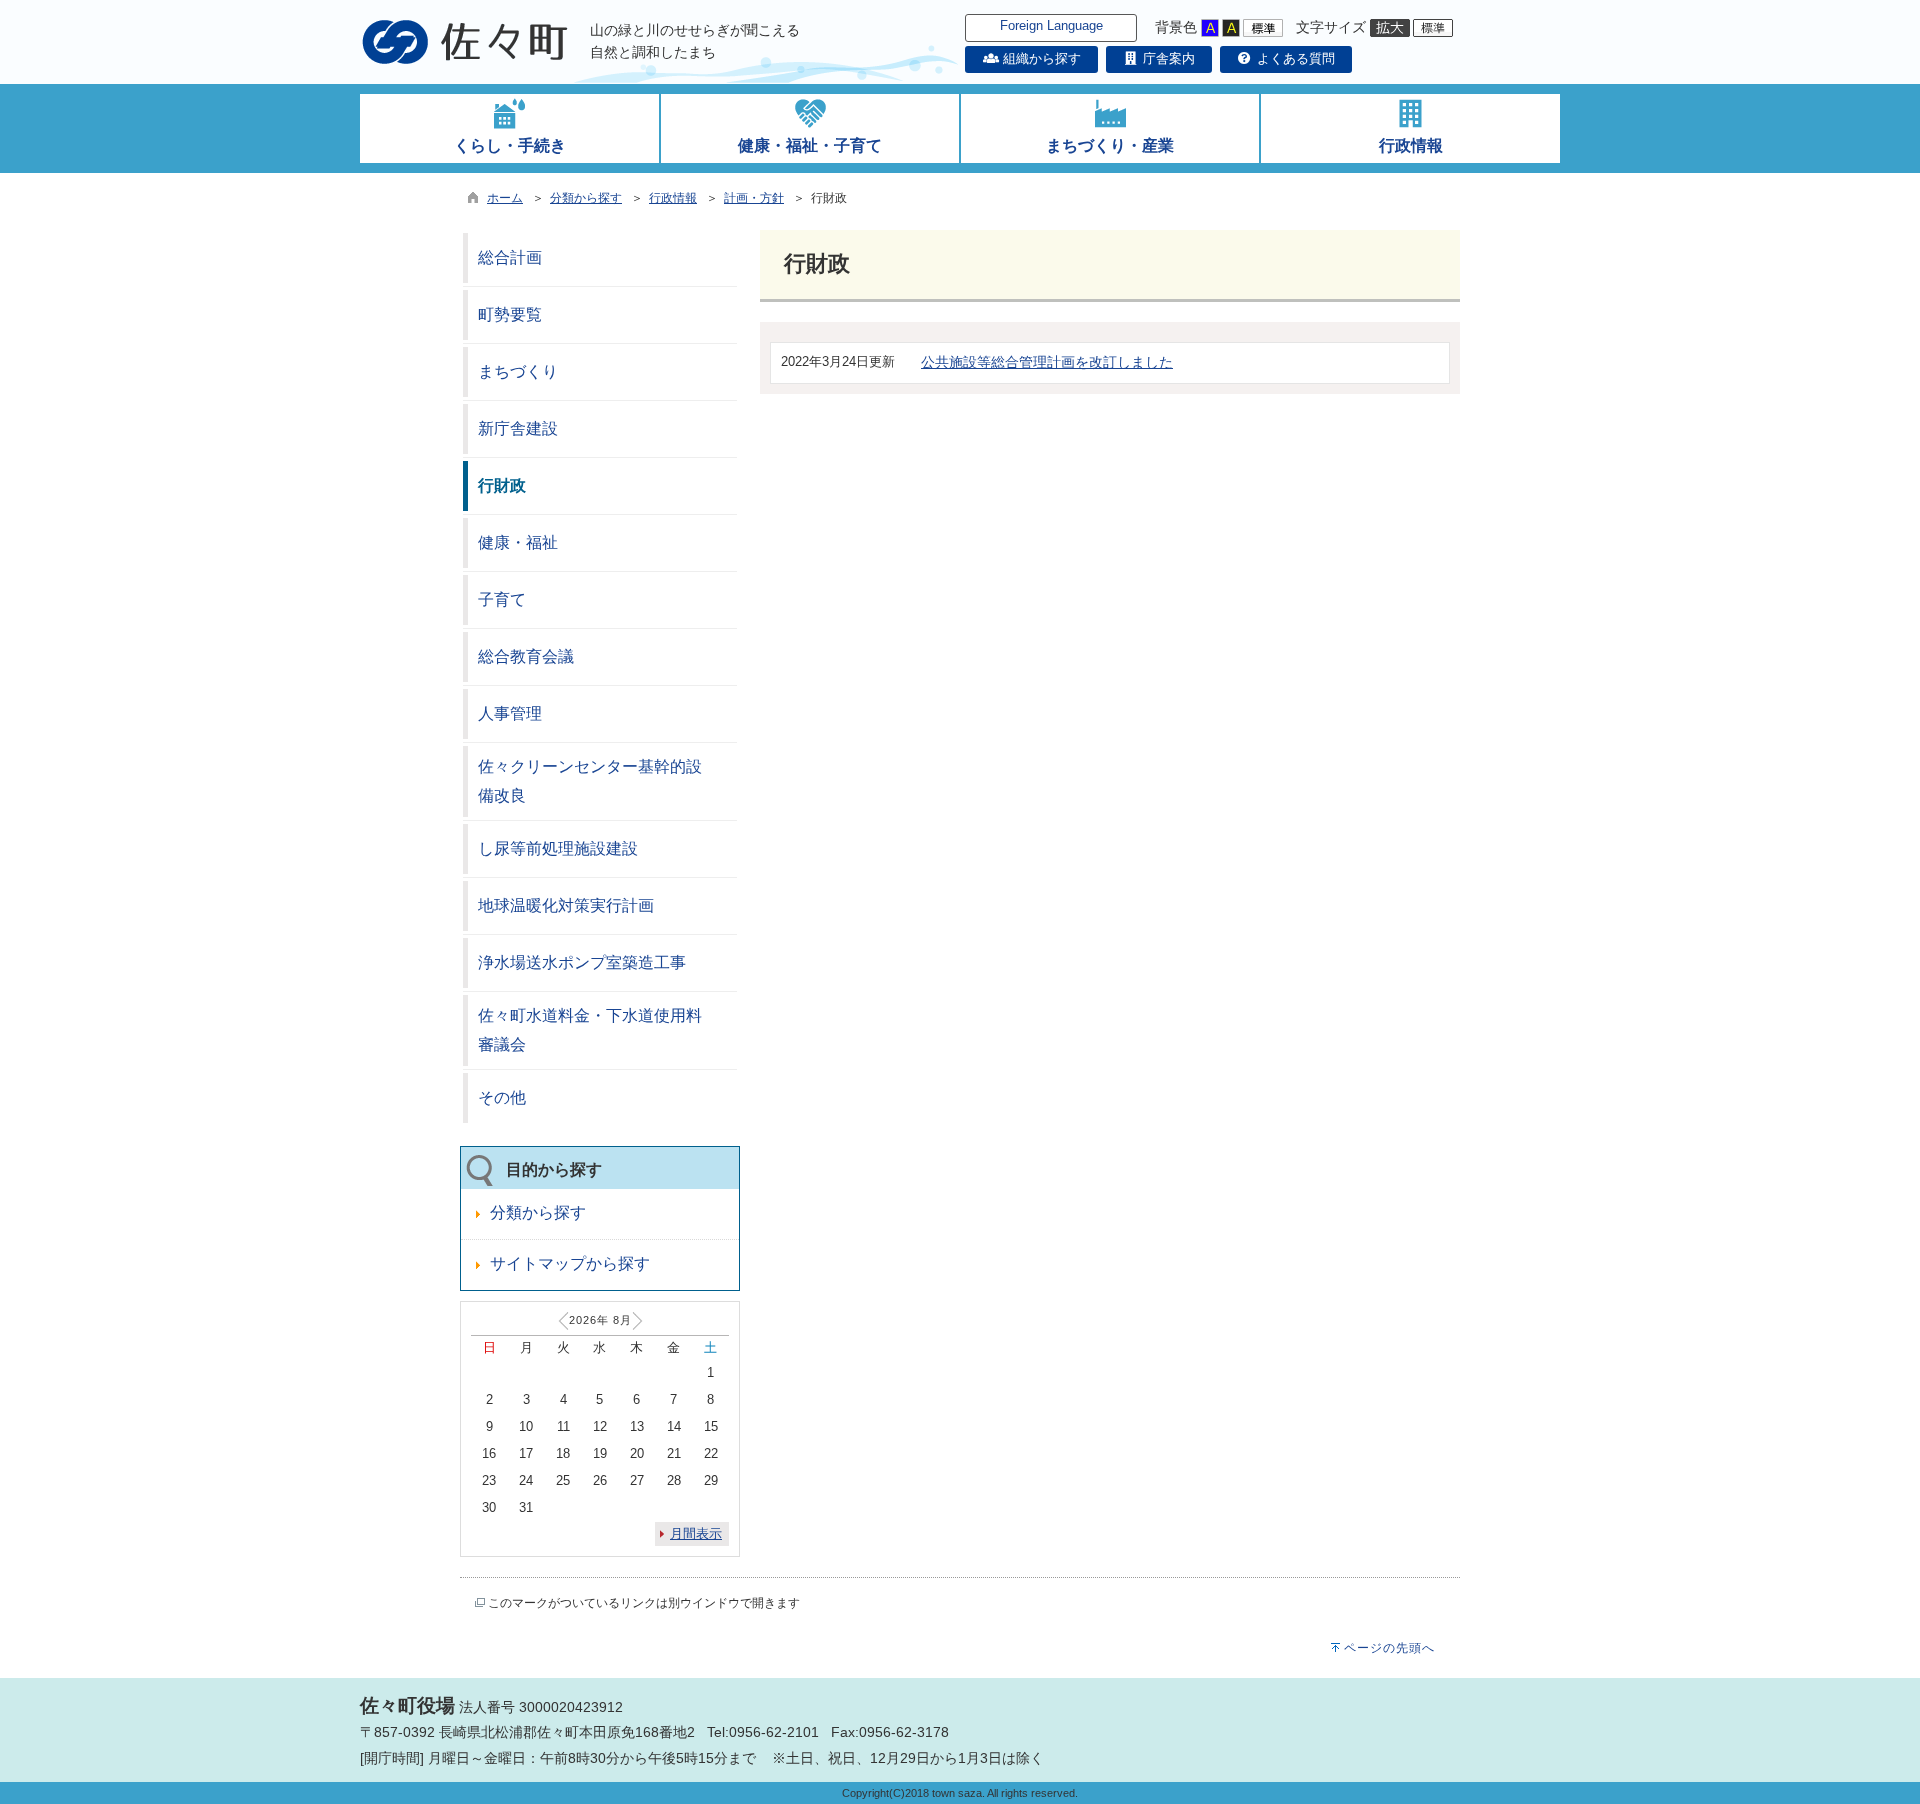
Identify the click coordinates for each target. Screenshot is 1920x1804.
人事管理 (510, 713)
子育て (502, 599)
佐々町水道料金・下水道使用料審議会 (590, 1030)
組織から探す (1039, 58)
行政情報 (673, 198)
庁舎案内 (1167, 58)
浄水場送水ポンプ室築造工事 (582, 962)
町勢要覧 (510, 314)
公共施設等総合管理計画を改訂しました (1047, 362)
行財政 (502, 485)
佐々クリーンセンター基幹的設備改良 (590, 781)
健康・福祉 (518, 542)
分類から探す (586, 198)
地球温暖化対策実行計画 (566, 905)
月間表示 (696, 1533)
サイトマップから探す (570, 1263)
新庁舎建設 (518, 428)
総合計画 (510, 257)
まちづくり (518, 371)
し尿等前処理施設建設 (558, 848)
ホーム (505, 198)
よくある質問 (1294, 58)
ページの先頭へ (1389, 1648)
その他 (502, 1097)
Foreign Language (1051, 25)
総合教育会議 (526, 656)
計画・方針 (754, 198)
